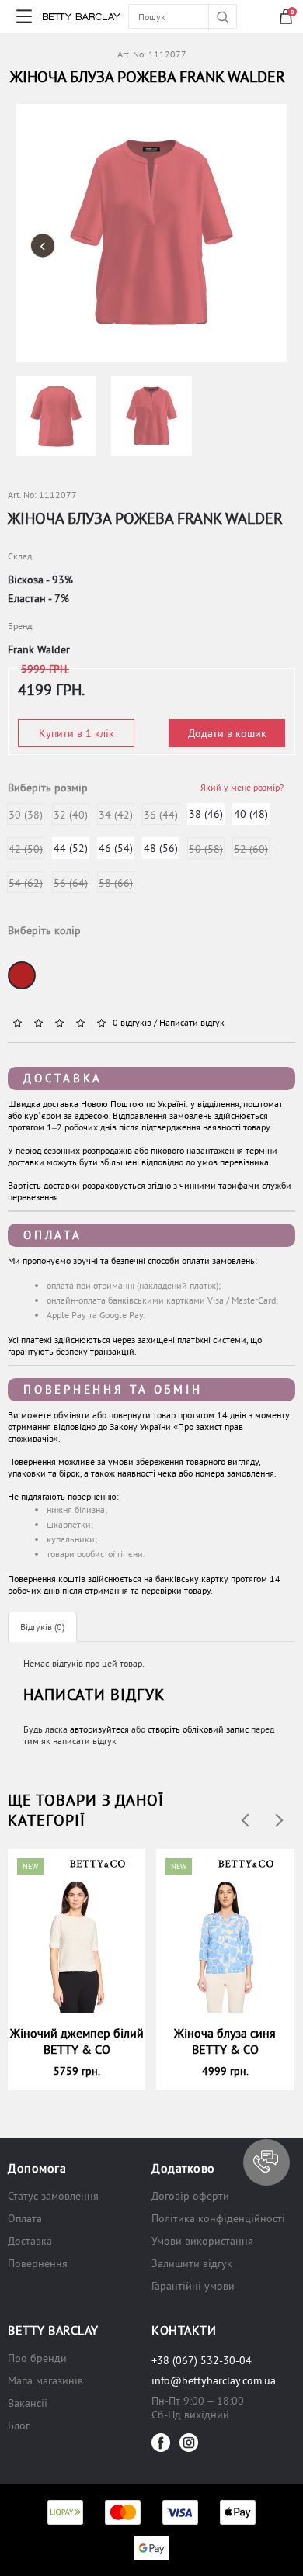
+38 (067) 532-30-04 (202, 2360)
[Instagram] (189, 2443)
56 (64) (71, 883)
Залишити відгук (192, 2263)
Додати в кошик (227, 733)
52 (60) (251, 849)
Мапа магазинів (45, 2380)
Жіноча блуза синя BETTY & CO (225, 2041)
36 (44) (161, 815)
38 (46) (206, 814)
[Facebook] (161, 2443)
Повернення (38, 2263)
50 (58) (206, 849)
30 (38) (26, 815)
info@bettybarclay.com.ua (214, 2380)
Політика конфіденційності (218, 2218)
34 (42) (116, 815)
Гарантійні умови (193, 2286)
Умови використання (202, 2241)
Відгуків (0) (42, 1627)
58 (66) (116, 883)
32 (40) (71, 815)
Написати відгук (192, 1022)
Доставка (63, 1078)
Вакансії (28, 2403)
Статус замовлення (53, 2196)
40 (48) (251, 814)
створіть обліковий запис (198, 1729)
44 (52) (71, 848)
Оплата (53, 1235)
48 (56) (161, 848)
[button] (266, 2162)
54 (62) (26, 883)
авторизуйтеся (99, 1729)
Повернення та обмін (113, 1389)
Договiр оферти (190, 2196)
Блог (19, 2425)
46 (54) (116, 848)
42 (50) (26, 849)
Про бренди (37, 2358)
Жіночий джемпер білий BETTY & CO (77, 2041)
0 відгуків (132, 1022)
